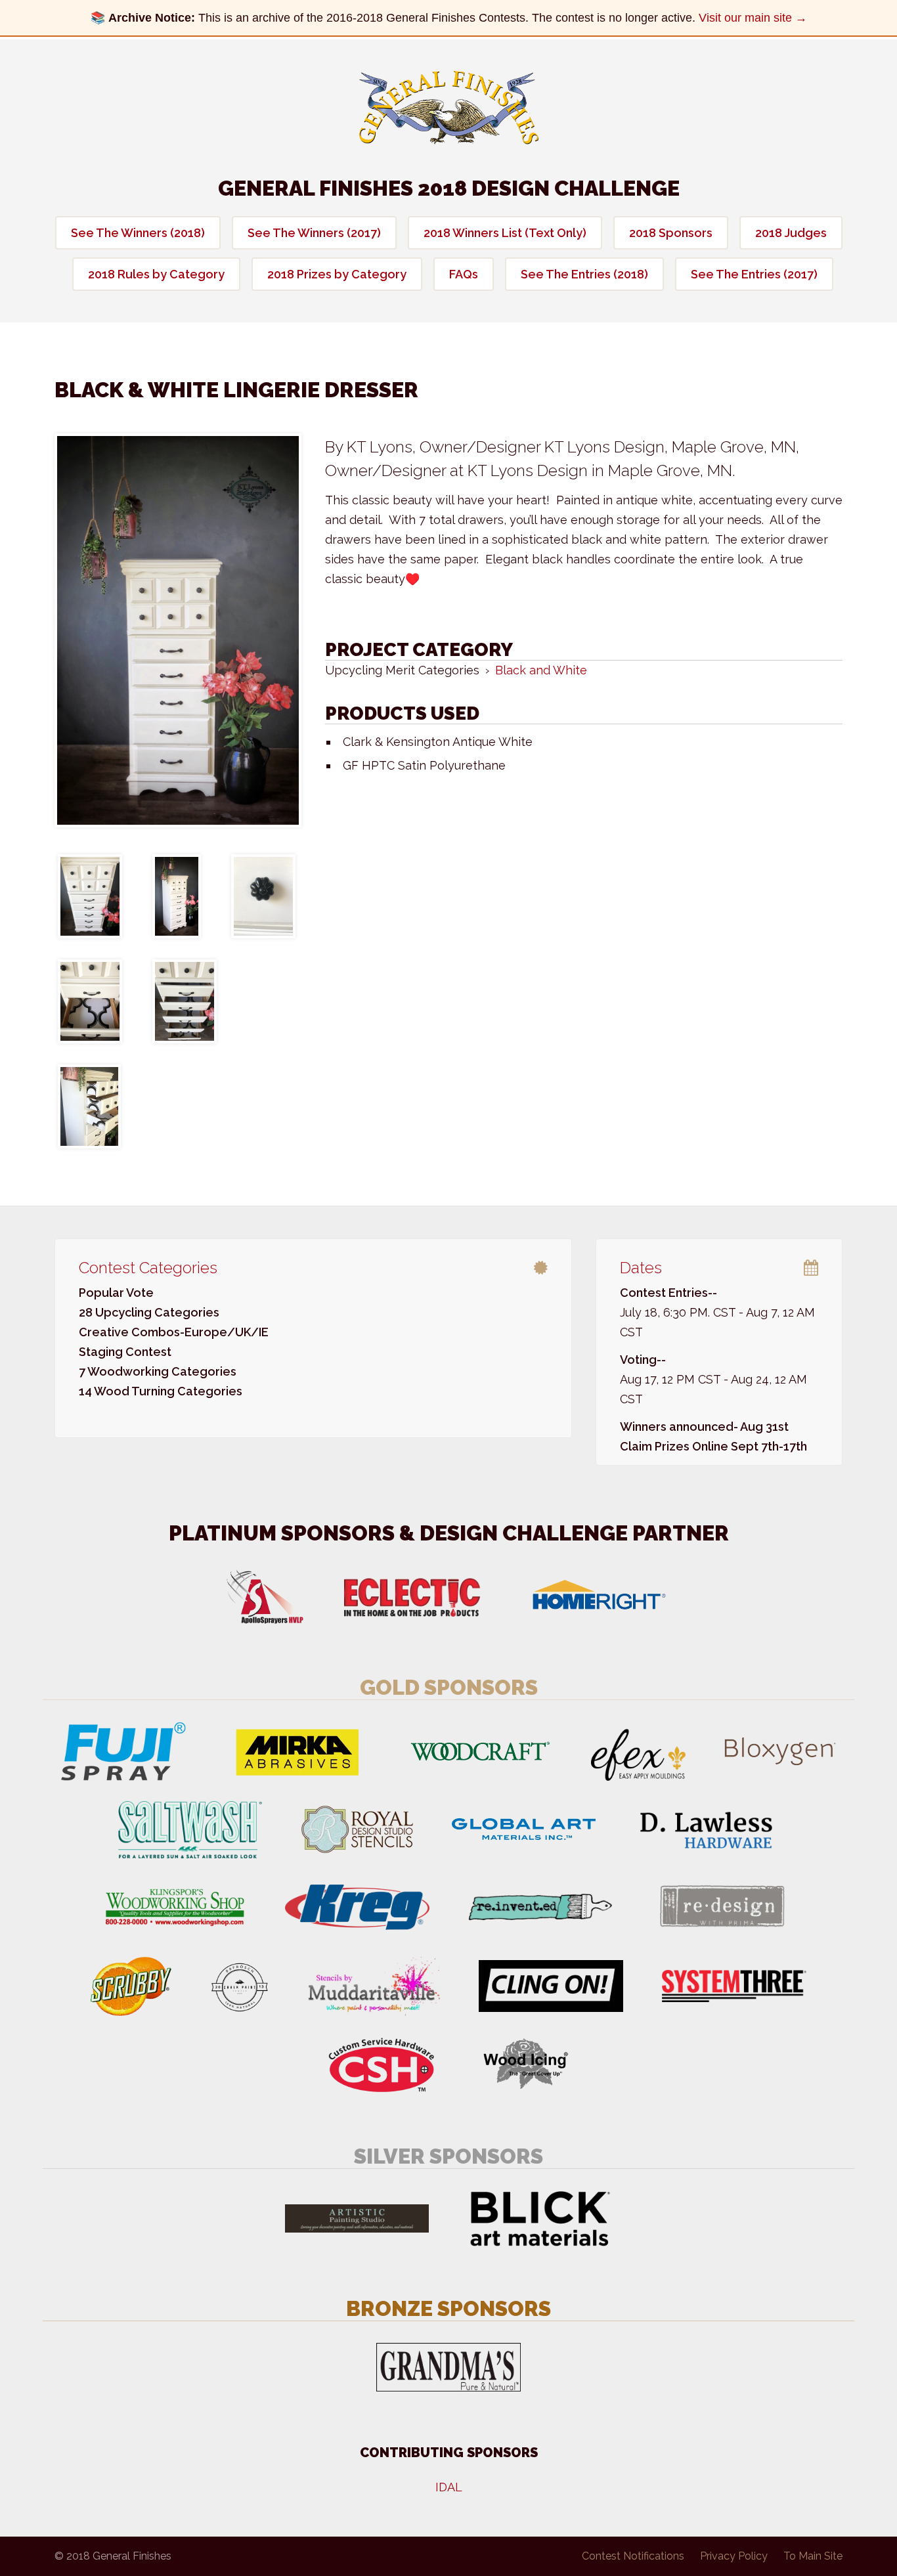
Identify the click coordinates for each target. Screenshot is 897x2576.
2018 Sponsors (671, 233)
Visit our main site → (753, 18)
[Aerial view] (90, 896)
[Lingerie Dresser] (178, 630)
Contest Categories (148, 1268)
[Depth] (177, 896)
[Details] (185, 1001)
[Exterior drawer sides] (89, 1106)
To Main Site (813, 2556)
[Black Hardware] (263, 896)
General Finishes (449, 108)
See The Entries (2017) (754, 274)
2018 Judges (791, 233)
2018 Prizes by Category (337, 274)
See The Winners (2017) (314, 233)
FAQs (464, 274)
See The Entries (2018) (584, 274)
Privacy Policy (734, 2556)
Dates (641, 1268)
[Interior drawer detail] (90, 1001)
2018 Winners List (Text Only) (505, 233)
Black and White (541, 670)
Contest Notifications (633, 2556)
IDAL (449, 2487)
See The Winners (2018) (138, 233)
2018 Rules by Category (156, 274)
